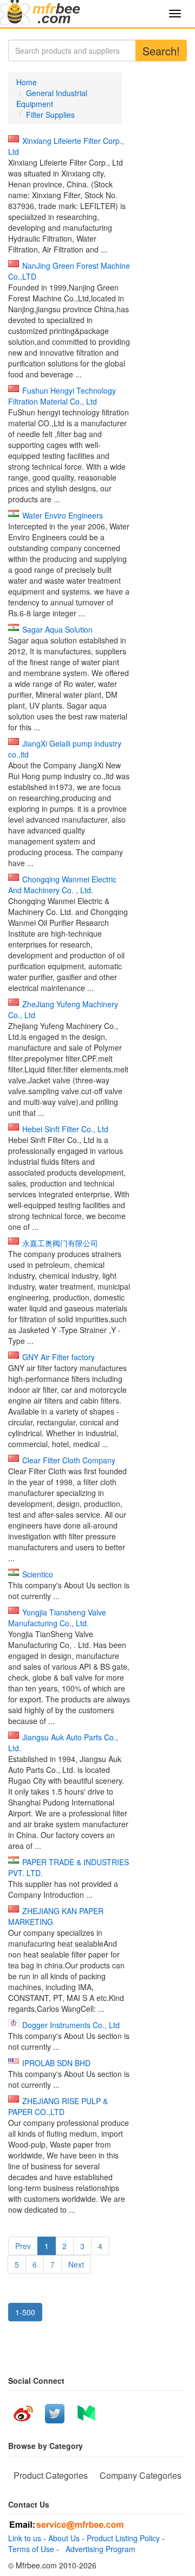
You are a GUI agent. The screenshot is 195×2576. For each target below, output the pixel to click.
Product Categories (51, 2475)
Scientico (38, 1574)
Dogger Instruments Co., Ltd (71, 2025)
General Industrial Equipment (52, 98)
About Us (64, 2538)
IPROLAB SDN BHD (56, 2063)
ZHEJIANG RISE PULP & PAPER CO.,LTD (58, 2106)
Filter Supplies (50, 115)
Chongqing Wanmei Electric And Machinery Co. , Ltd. (62, 885)
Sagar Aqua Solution (57, 629)
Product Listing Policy (123, 2538)
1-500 (25, 2312)
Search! (161, 51)
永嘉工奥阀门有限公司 (60, 1243)
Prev (23, 2246)
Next (76, 2264)
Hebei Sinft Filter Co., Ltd (65, 1129)
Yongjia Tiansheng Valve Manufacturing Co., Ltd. (57, 1618)
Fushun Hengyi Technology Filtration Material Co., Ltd (62, 396)
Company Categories (141, 2475)
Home (27, 82)
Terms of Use (31, 2549)
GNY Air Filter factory (58, 1357)
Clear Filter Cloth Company (69, 1460)
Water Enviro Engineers (63, 515)
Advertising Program (98, 2549)
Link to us (25, 2538)
